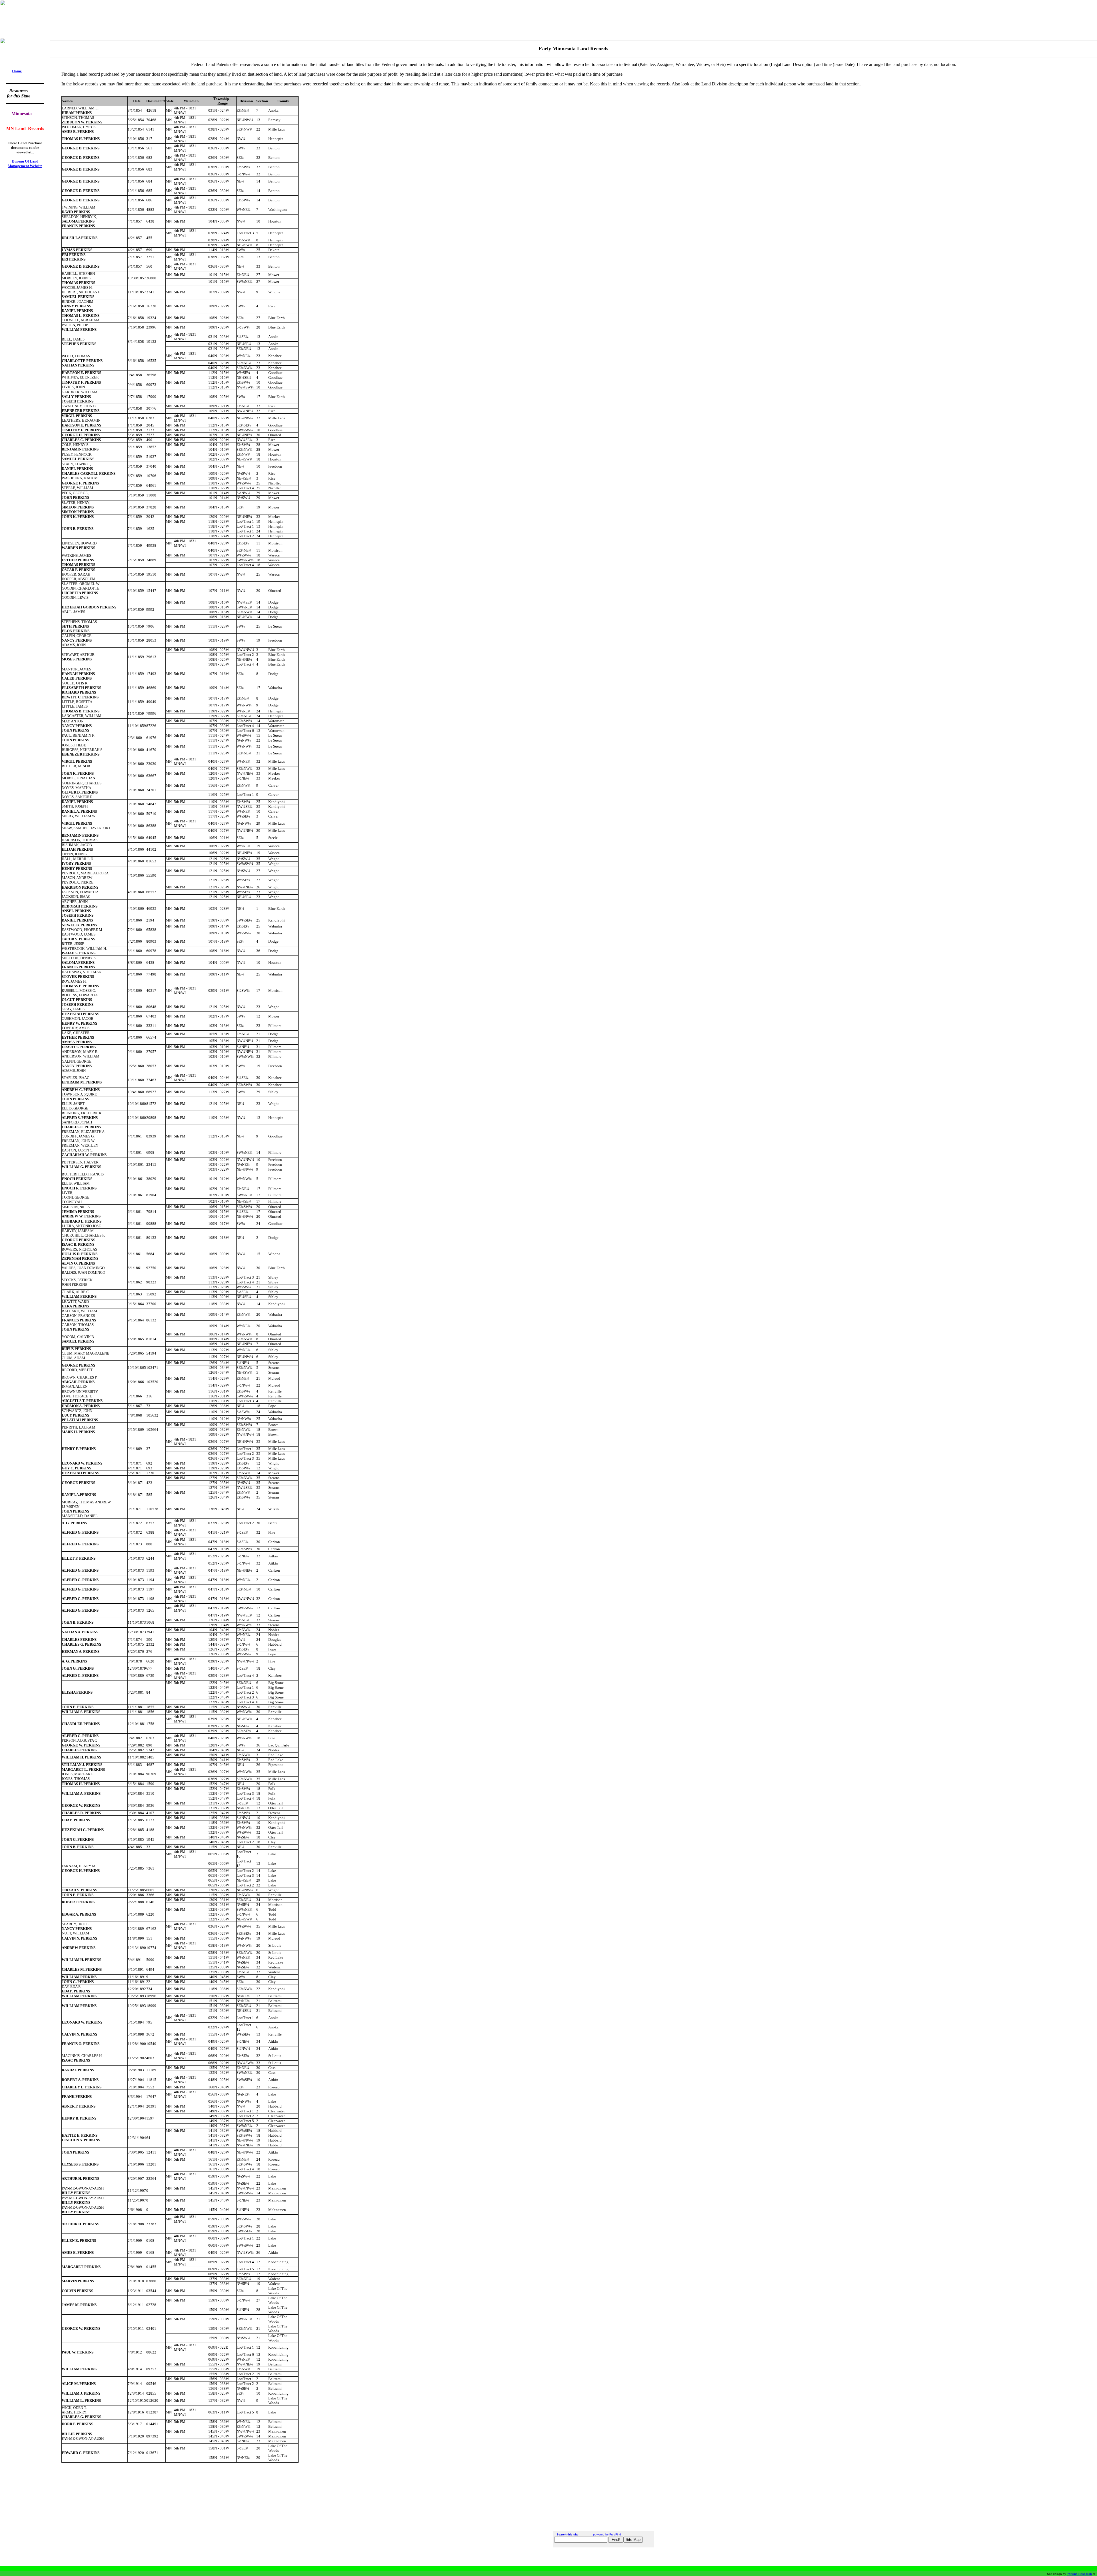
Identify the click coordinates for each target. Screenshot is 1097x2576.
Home (17, 71)
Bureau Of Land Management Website (25, 164)
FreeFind (615, 2534)
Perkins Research (1079, 2574)
